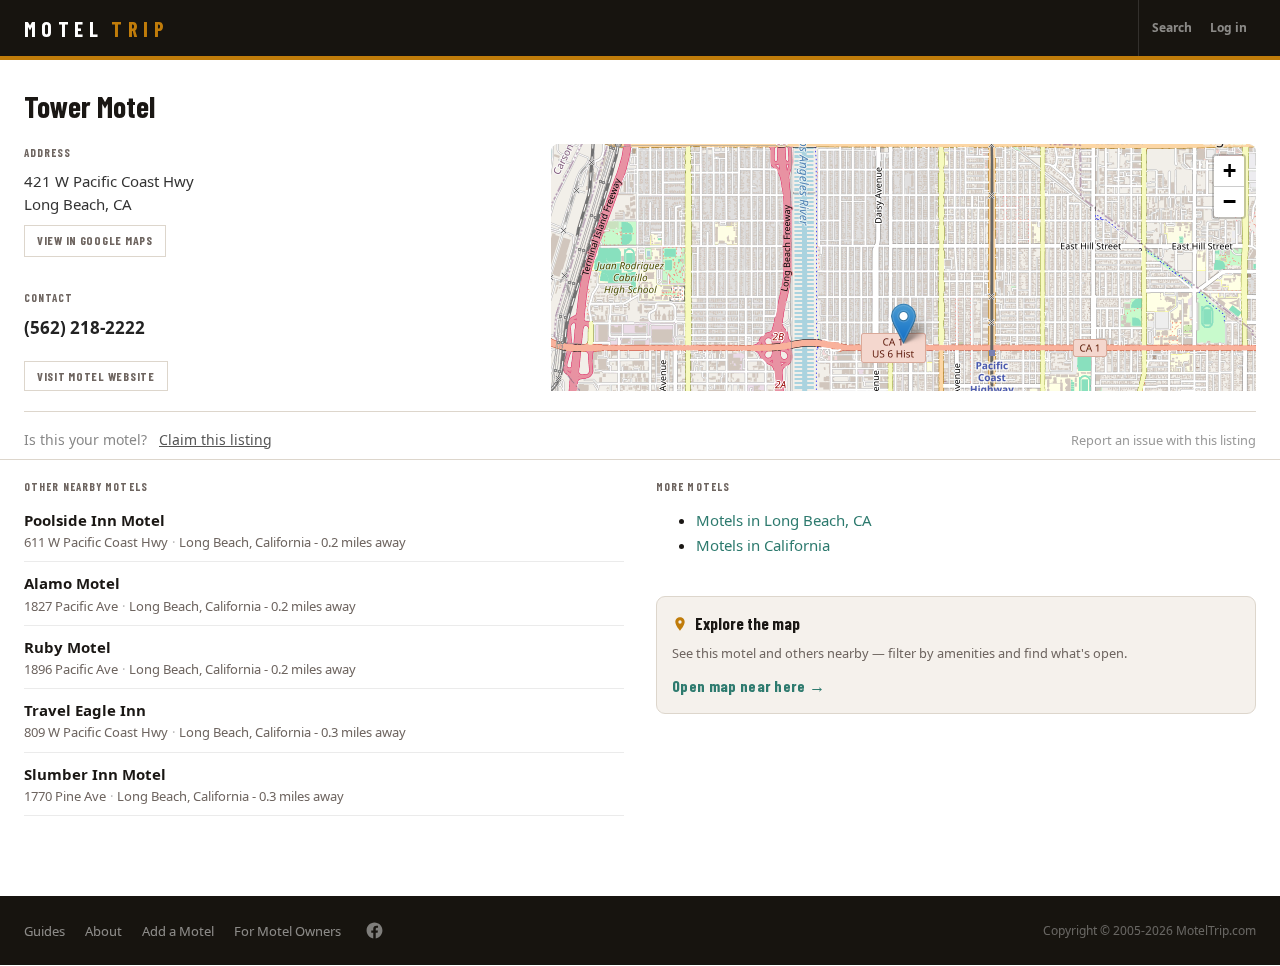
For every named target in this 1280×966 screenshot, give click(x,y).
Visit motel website (96, 376)
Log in (1228, 27)
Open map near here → (748, 685)
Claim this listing (215, 439)
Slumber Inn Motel (95, 774)
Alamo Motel (72, 583)
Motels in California (763, 545)
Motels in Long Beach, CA (784, 520)
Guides (44, 931)
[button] (903, 323)
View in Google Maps (95, 240)
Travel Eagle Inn (85, 710)
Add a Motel (178, 931)
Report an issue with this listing (1163, 440)
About (103, 931)
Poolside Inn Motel (94, 520)
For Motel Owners (287, 931)
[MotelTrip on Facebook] (374, 930)
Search (1172, 27)
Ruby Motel (67, 647)
